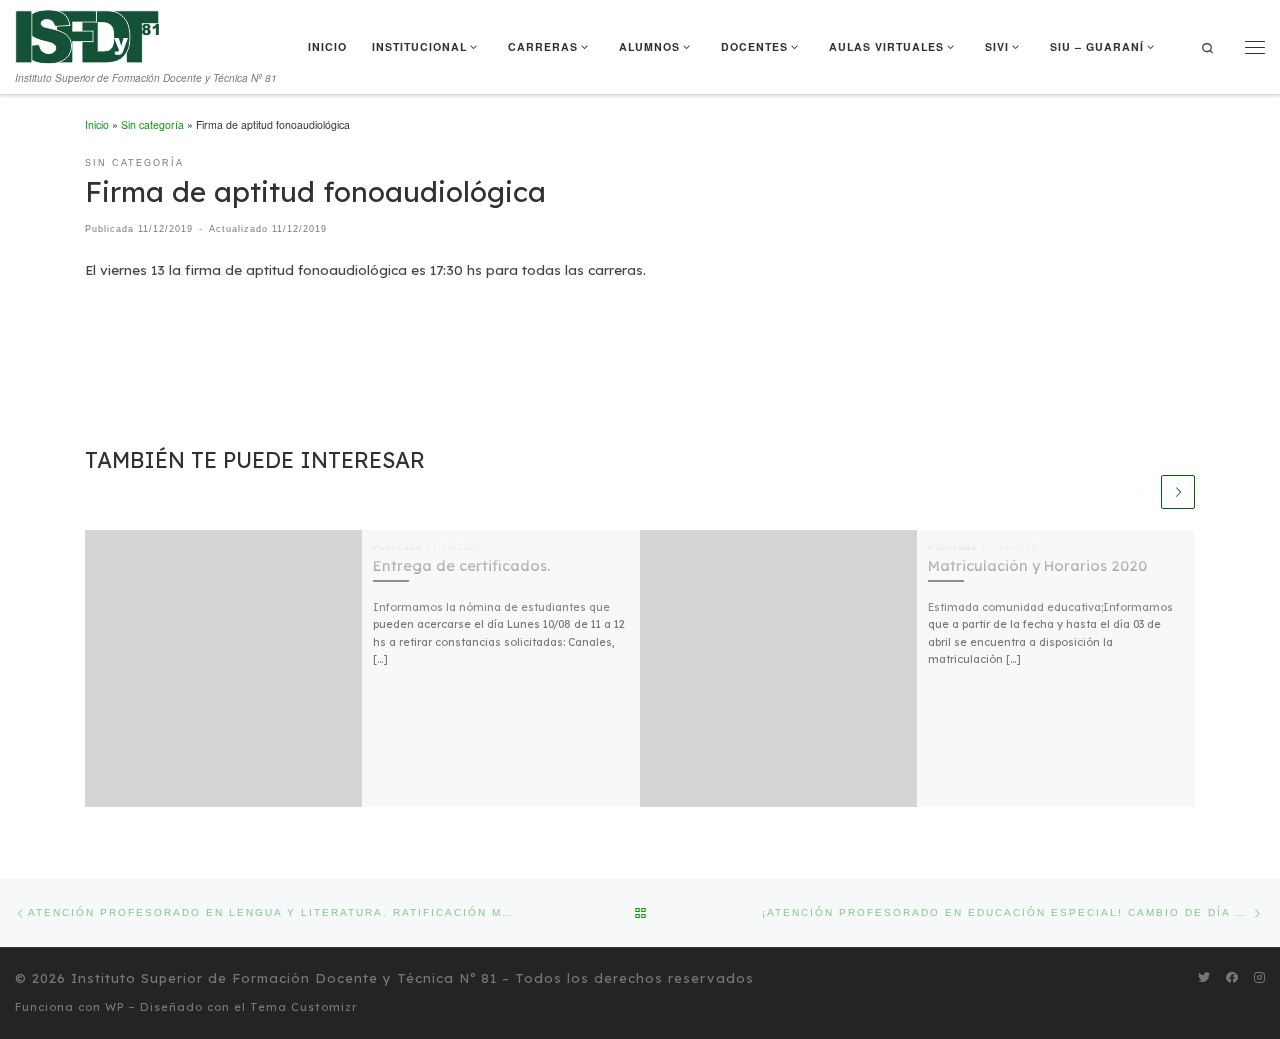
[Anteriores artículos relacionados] (1142, 492)
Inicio (97, 124)
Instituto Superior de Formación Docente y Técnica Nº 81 (284, 978)
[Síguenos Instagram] (1259, 977)
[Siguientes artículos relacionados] (1178, 492)
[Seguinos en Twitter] (1204, 977)
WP (114, 1007)
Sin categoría (152, 124)
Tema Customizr (304, 1007)
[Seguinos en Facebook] (1232, 977)
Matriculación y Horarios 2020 (1037, 565)
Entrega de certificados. (461, 565)
